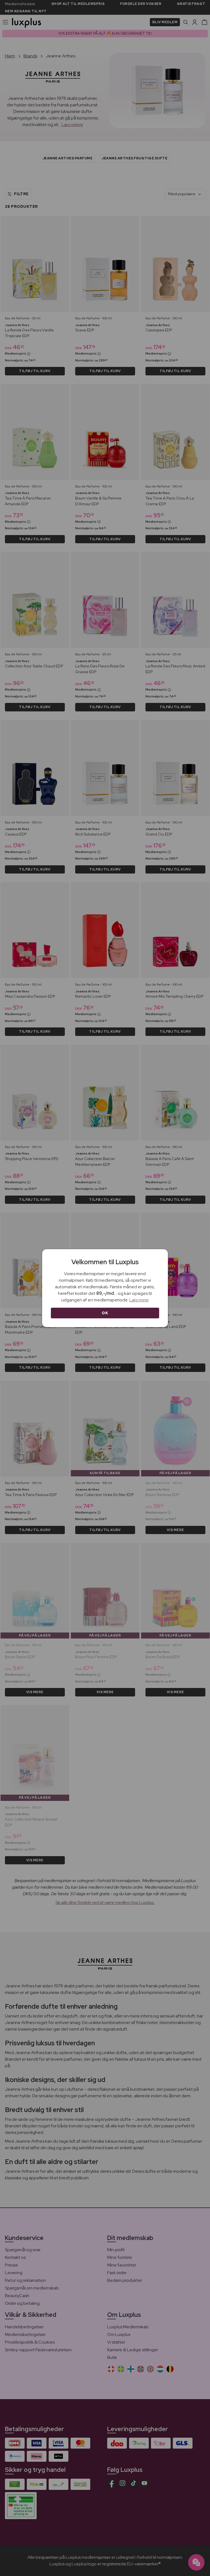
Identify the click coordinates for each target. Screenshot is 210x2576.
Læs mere (139, 1300)
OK (105, 1313)
